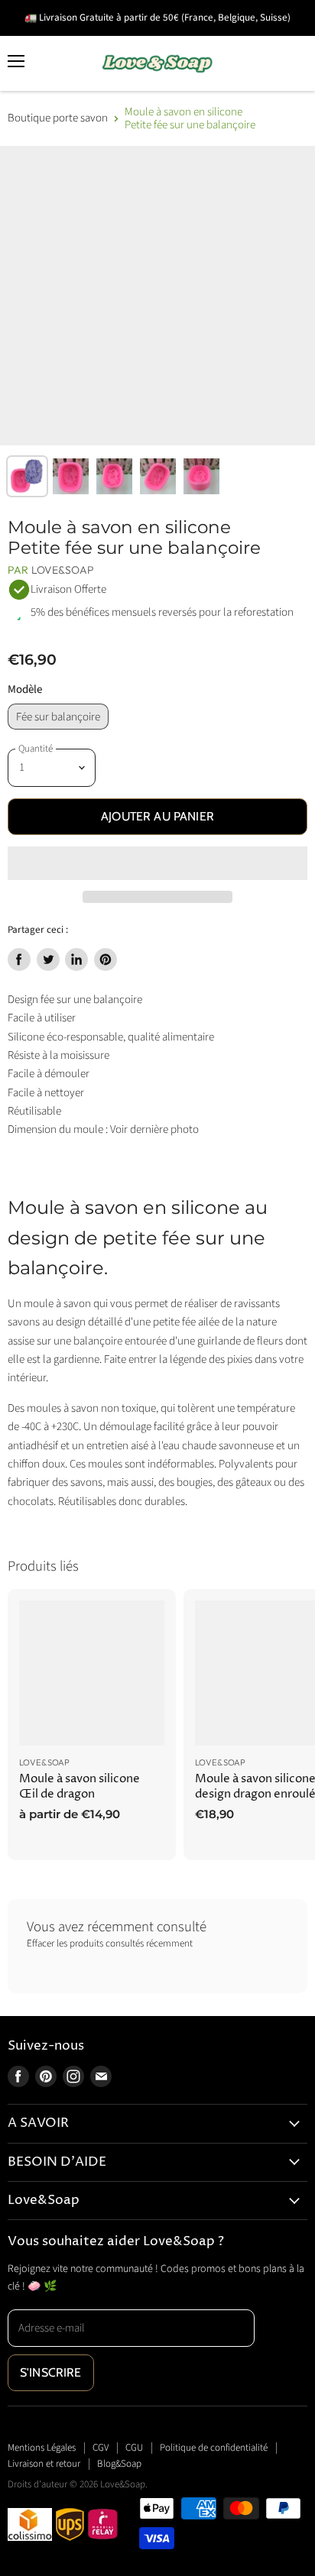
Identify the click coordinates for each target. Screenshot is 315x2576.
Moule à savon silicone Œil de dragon (80, 1786)
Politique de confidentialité (214, 2448)
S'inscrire (51, 2372)
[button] (157, 863)
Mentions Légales (42, 2448)
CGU (134, 2448)
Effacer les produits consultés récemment (110, 1944)
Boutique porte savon (58, 118)
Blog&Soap (119, 2464)
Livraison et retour (44, 2464)
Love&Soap (63, 570)
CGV (101, 2448)
